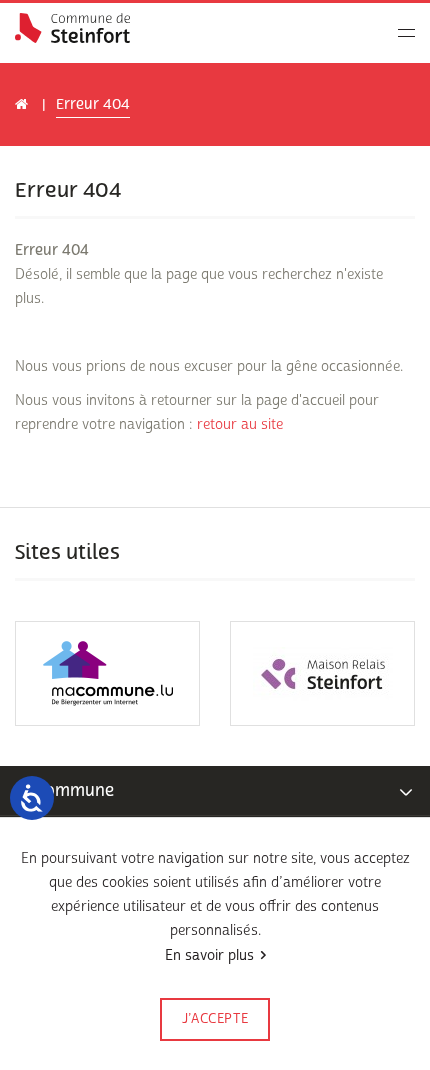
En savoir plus (209, 955)
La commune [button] (64, 790)
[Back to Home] (72, 28)
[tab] (215, 791)
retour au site (240, 424)
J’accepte (215, 1019)
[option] (107, 673)
